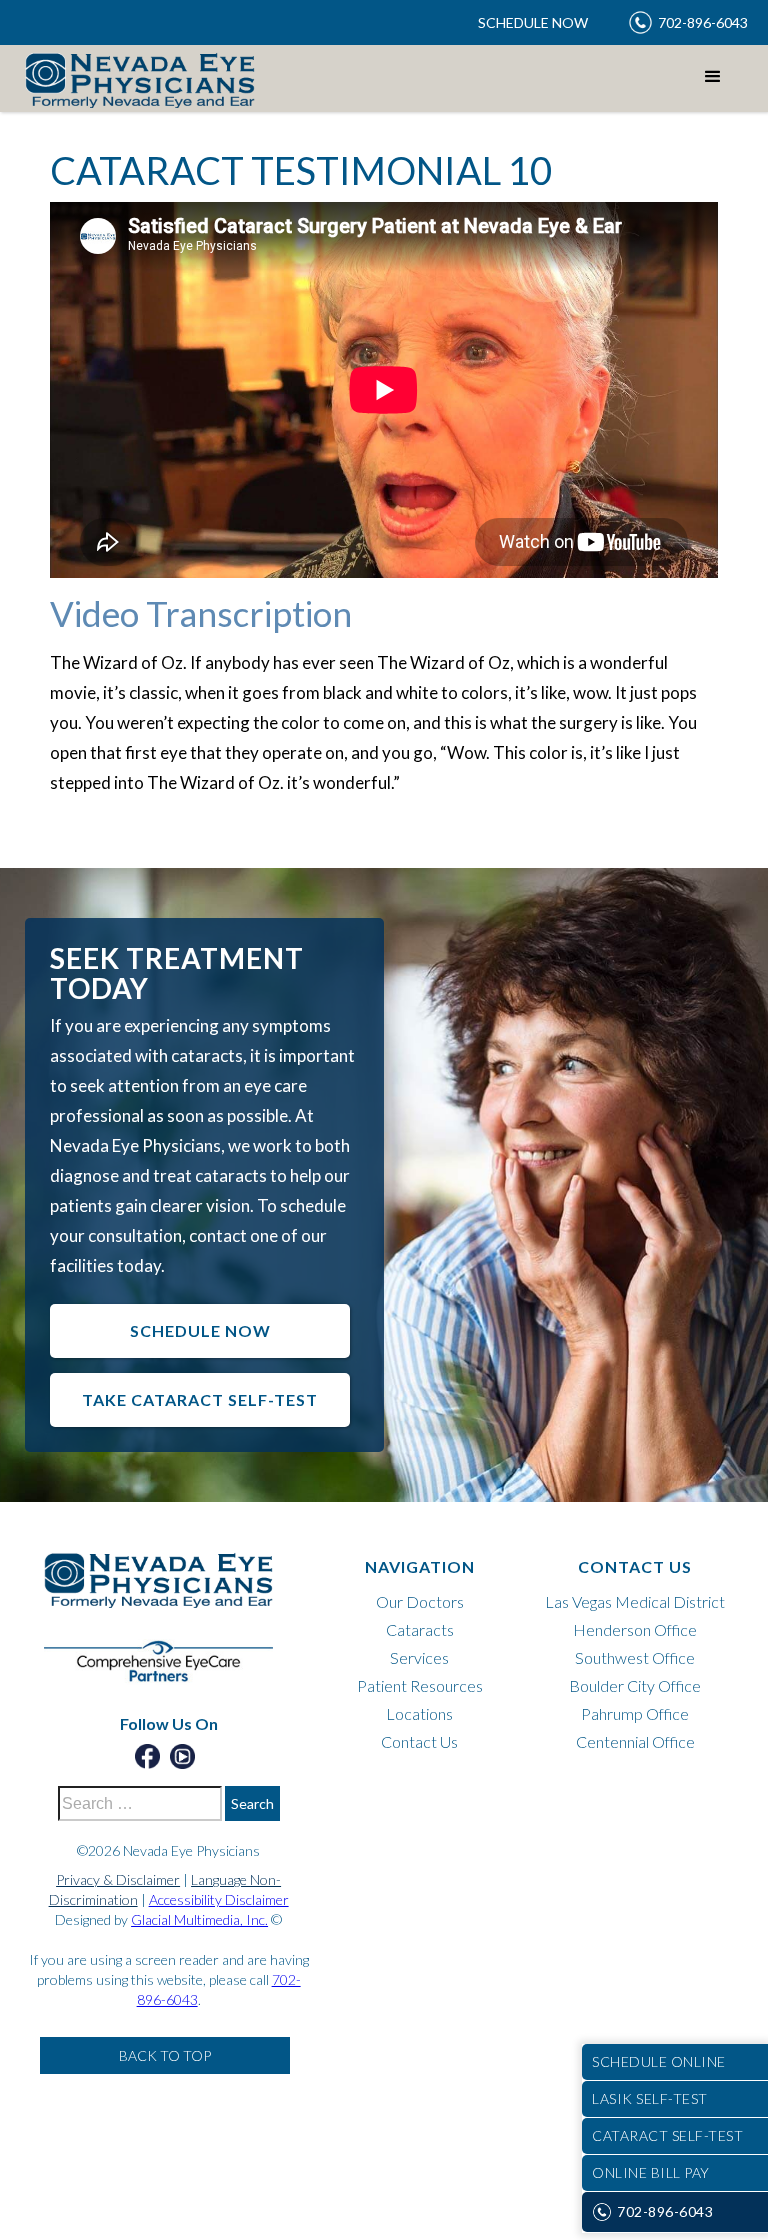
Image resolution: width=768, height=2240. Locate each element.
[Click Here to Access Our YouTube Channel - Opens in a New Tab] (182, 1756)
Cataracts (420, 1629)
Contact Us (419, 1741)
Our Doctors (420, 1601)
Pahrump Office (635, 1713)
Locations (419, 1713)
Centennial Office (635, 1741)
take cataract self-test (200, 1399)
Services (419, 1657)
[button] (713, 77)
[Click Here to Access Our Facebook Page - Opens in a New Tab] (147, 1756)
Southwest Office (635, 1657)
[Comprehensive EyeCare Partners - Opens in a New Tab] (169, 1671)
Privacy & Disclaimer (118, 1879)
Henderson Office (635, 1629)
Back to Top (165, 2055)
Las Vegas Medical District (635, 1601)
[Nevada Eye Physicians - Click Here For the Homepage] (140, 79)
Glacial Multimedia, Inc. (199, 1919)
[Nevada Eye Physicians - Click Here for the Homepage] (169, 1590)
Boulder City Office (635, 1685)
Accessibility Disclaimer (219, 1899)
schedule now (200, 1330)
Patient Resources (420, 1685)
